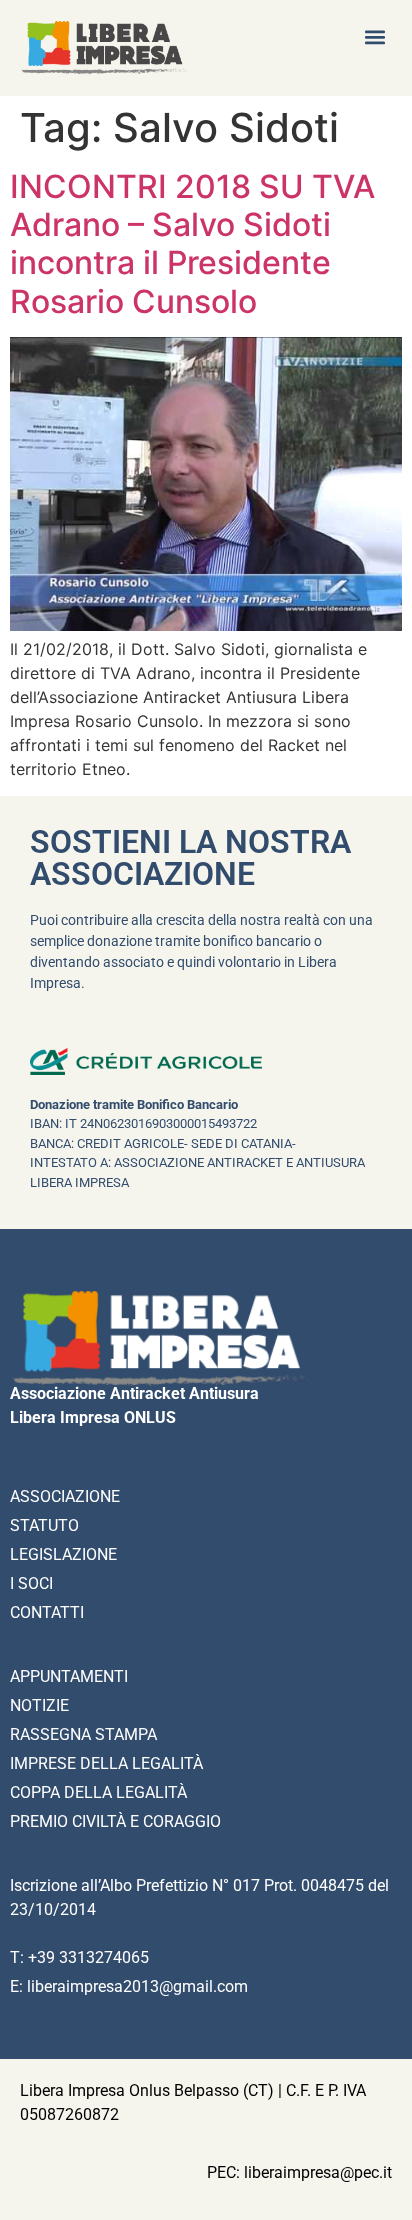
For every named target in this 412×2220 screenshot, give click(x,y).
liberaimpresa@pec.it (318, 2172)
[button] (375, 36)
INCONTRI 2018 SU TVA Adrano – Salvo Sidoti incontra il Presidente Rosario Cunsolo (192, 244)
